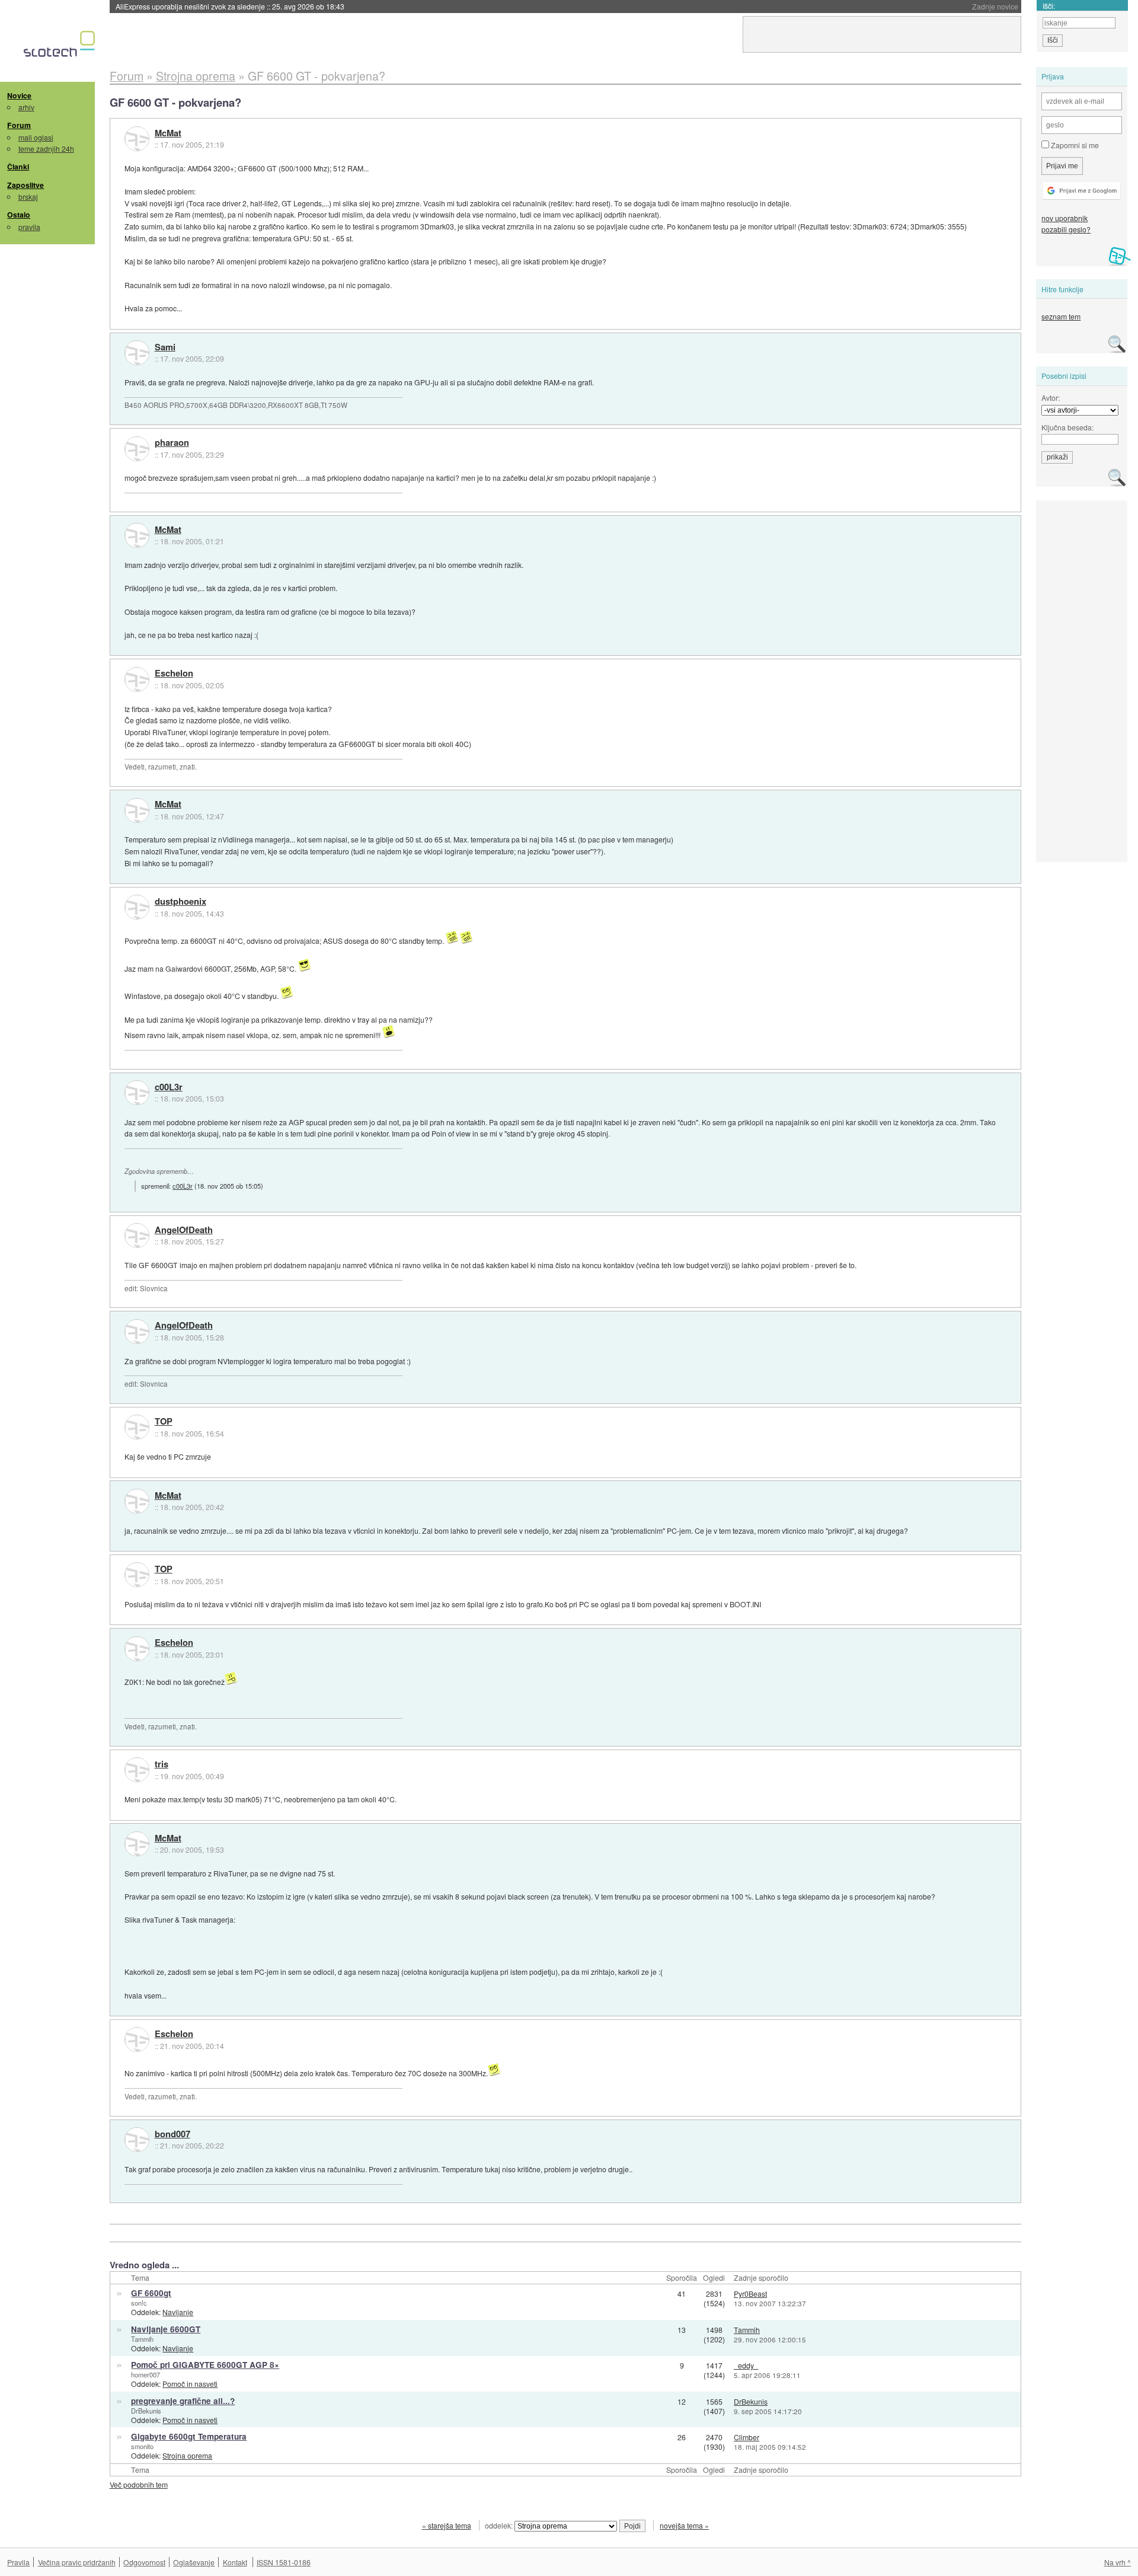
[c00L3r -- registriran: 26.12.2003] (137, 1093)
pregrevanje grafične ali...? (183, 2401)
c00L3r (169, 1087)
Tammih (142, 2339)
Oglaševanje (194, 2562)
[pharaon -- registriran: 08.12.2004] (137, 449)
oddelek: (500, 2525)
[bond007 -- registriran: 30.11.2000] (137, 2140)
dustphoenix (180, 902)
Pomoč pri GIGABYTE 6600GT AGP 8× (205, 2365)
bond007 (172, 2134)
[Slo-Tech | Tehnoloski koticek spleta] (61, 47)
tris (162, 1764)
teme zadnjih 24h (46, 149)
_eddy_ (746, 2365)
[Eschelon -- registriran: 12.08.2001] (137, 679)
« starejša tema (447, 2525)
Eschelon (174, 673)
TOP (164, 1422)
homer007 (146, 2374)
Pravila (18, 2562)
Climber (747, 2437)
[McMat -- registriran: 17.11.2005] (137, 139)
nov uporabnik (1065, 218)
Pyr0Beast (750, 2293)
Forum (19, 125)
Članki (18, 167)
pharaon (172, 443)
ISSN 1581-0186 (284, 2562)
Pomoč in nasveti (190, 2384)
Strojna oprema (187, 2455)
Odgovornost (144, 2562)
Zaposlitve (25, 185)
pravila (29, 227)
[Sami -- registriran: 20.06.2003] (137, 353)
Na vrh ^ (1118, 2562)
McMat (168, 133)
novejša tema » (684, 2525)
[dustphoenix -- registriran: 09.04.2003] (137, 907)
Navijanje (178, 2312)
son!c (139, 2303)
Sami (165, 347)
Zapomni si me (1074, 145)
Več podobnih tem (139, 2484)
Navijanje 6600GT (166, 2329)
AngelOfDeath (184, 1230)
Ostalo (19, 215)
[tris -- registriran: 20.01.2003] (137, 1770)
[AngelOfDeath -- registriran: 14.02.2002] (137, 1236)
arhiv (26, 107)
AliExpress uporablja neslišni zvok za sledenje (230, 6)
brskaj (28, 197)
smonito (142, 2446)
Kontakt (235, 2562)
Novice (19, 95)
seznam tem (1061, 316)
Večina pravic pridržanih (77, 2562)
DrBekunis (146, 2411)
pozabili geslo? (1066, 229)
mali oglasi (36, 137)
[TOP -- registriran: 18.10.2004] (137, 1427)
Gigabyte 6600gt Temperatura (189, 2436)
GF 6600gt (151, 2293)
